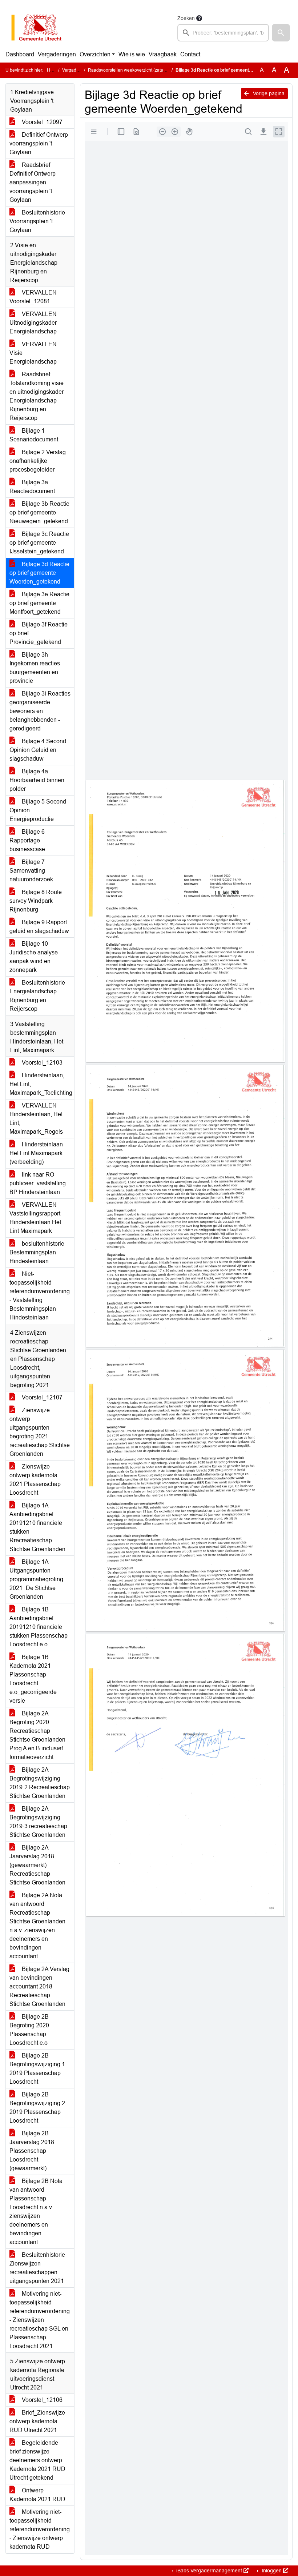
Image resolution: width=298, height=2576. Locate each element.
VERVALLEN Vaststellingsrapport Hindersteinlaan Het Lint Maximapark (35, 1218)
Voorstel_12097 (41, 122)
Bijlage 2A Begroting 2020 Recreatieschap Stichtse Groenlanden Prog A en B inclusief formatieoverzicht (37, 1735)
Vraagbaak (163, 54)
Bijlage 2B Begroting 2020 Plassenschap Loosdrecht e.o (29, 2030)
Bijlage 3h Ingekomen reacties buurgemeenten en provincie (35, 668)
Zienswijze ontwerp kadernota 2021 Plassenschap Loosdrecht (35, 1480)
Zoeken (186, 18)
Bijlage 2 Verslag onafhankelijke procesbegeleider (38, 461)
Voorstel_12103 (41, 1063)
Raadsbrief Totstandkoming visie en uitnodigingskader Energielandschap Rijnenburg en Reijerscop (37, 396)
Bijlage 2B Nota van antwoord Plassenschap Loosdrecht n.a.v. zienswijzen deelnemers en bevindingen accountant (36, 2212)
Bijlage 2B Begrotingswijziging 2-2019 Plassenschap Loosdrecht (38, 2108)
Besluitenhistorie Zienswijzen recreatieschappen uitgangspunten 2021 (37, 2268)
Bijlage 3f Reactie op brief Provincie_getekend (39, 633)
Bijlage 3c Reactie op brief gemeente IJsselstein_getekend (39, 543)
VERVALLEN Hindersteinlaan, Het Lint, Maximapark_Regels (36, 1119)
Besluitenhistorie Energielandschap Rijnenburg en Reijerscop (37, 996)
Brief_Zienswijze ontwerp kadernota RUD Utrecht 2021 (37, 2421)
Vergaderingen (57, 54)
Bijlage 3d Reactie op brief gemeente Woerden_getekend (39, 573)
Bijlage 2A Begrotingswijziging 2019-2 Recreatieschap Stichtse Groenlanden (40, 1783)
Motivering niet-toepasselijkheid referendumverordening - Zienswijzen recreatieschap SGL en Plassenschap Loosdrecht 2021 (40, 2320)
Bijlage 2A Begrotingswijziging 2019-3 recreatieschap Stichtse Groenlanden (38, 1822)
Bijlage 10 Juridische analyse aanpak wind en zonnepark (34, 957)
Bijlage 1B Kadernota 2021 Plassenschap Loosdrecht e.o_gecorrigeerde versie (33, 1679)
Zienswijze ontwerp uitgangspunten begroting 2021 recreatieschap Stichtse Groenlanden (40, 1432)
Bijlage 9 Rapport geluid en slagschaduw (39, 927)
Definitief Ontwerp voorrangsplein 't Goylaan (39, 143)
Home (53, 70)
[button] (281, 33)
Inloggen (272, 2571)
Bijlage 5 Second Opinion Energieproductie (38, 810)
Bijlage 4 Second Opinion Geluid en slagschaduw (38, 750)
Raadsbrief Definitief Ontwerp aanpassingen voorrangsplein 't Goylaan (33, 182)
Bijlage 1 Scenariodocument (34, 435)
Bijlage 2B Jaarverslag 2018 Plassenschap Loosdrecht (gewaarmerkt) (32, 2151)
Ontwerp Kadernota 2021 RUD (37, 2495)
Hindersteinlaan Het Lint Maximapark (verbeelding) (36, 1153)
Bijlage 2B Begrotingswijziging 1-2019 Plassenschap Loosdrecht (38, 2069)
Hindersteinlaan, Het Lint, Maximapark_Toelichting (41, 1084)
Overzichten (95, 54)
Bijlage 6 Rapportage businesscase (27, 840)
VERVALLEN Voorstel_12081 (33, 297)
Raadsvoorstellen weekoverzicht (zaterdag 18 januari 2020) (147, 70)
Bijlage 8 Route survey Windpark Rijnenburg (36, 901)
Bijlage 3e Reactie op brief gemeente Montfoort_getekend (39, 603)
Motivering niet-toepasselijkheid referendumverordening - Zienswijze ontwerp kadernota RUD (40, 2529)
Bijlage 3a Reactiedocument (32, 487)
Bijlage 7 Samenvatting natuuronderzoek (31, 871)
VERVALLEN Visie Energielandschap (33, 353)
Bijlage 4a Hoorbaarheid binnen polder (37, 780)
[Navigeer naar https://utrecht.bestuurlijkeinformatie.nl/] (40, 28)
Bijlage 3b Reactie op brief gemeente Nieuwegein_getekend (39, 512)
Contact (190, 54)
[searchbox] (223, 33)
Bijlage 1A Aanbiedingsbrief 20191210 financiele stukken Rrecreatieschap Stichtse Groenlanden (37, 1527)
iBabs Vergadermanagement (209, 2571)
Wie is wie (132, 54)
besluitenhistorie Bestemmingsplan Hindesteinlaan (37, 1252)
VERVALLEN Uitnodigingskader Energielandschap (33, 323)
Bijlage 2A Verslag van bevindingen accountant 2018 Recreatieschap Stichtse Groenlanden (39, 1986)
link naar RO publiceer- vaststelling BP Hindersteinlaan (38, 1183)
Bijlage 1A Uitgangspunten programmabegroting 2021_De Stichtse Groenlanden (36, 1579)
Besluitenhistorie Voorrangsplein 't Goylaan (37, 221)
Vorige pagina (268, 93)
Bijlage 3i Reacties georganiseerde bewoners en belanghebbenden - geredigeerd (40, 711)
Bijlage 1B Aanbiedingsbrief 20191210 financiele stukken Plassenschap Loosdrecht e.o (39, 1627)
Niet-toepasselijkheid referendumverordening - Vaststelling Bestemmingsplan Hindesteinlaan (40, 1296)
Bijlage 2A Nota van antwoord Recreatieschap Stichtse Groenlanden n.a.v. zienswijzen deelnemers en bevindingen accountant (37, 1926)
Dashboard (20, 54)
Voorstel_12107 (41, 1397)
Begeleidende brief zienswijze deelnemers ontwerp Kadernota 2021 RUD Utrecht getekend (37, 2460)
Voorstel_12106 (41, 2400)
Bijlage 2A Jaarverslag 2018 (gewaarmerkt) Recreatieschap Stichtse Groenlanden (37, 1865)
